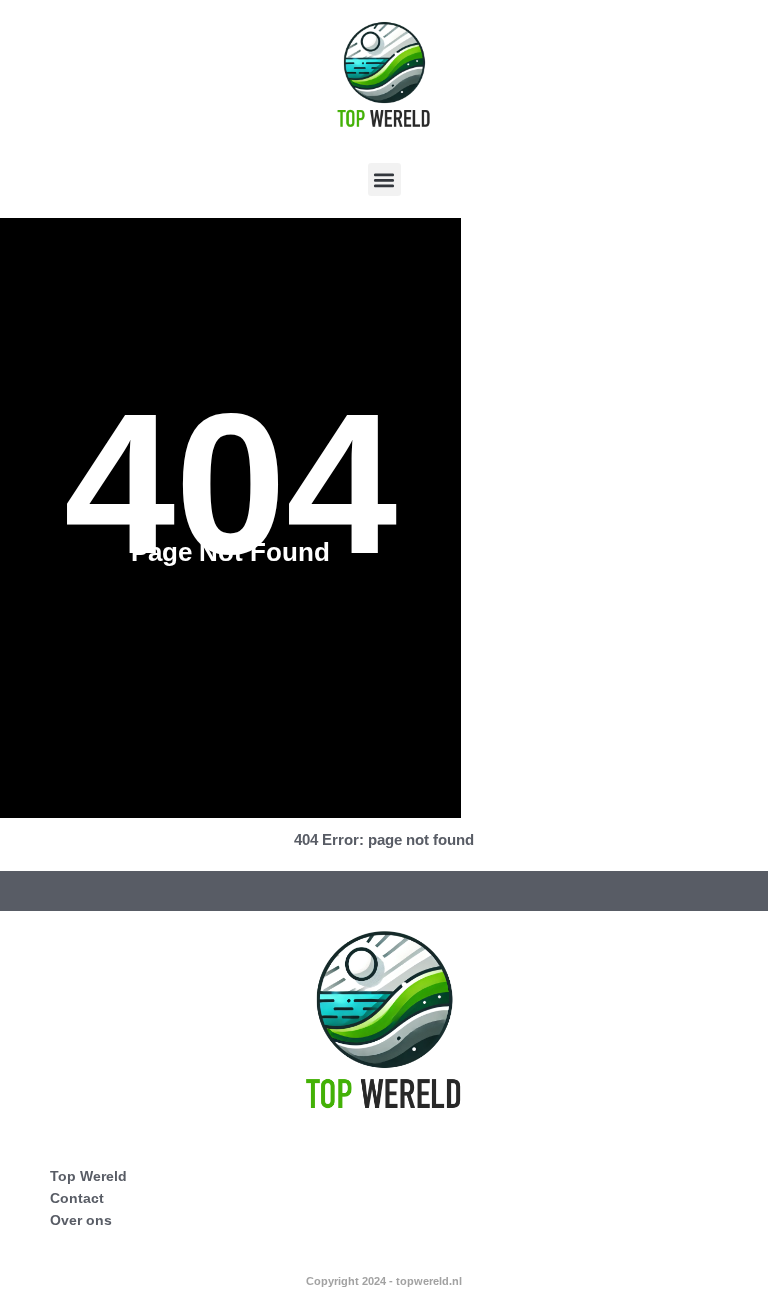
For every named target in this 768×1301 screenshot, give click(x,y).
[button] (384, 179)
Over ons (81, 1220)
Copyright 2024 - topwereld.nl (384, 1281)
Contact (77, 1198)
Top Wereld (88, 1176)
